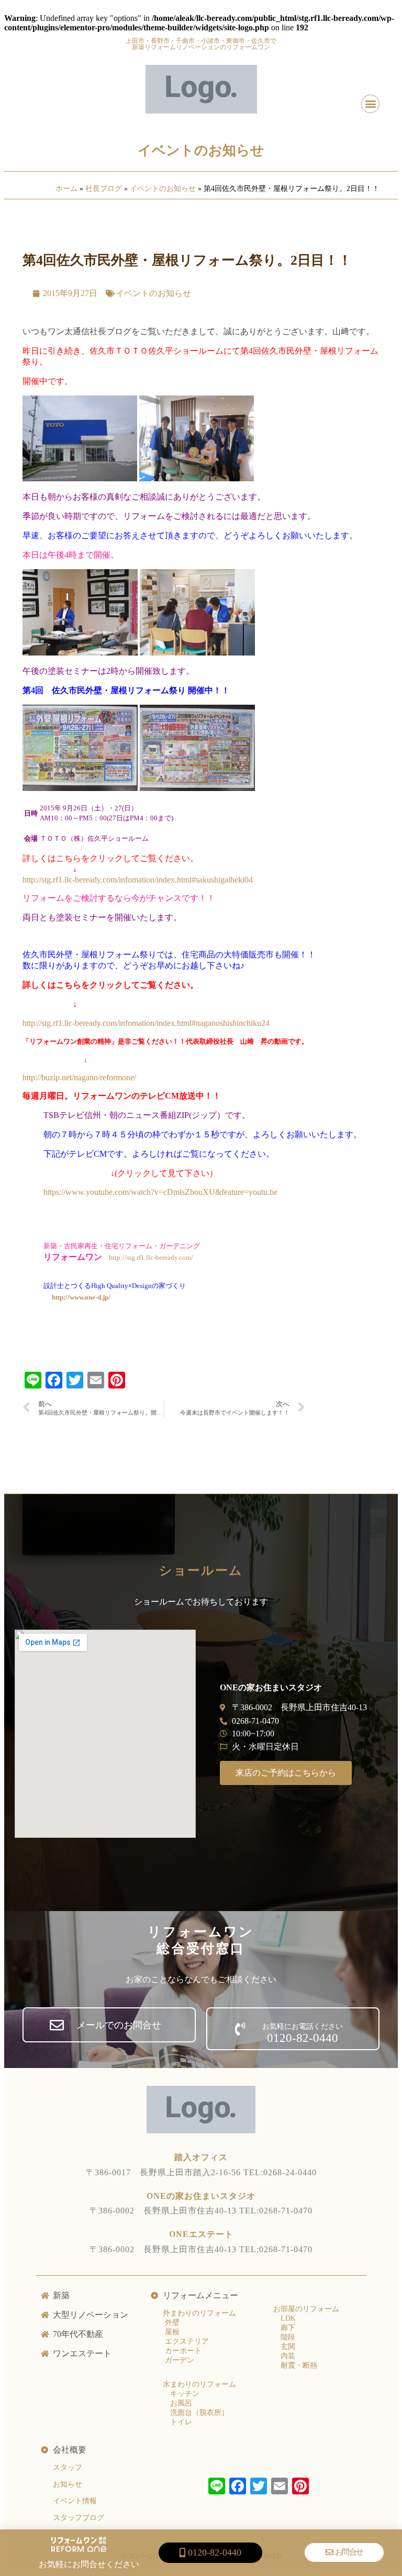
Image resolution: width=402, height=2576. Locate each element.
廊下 (288, 2328)
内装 (288, 2356)
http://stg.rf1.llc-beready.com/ (151, 1257)
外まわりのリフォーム (199, 2313)
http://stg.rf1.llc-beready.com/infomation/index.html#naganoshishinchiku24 (146, 1023)
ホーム (66, 189)
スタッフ (68, 2467)
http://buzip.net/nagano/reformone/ (79, 1077)
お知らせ (68, 2484)
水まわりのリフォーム (199, 2384)
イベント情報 (75, 2501)
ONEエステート (201, 2234)
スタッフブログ (79, 2518)
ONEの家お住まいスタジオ (201, 2196)
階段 (288, 2337)
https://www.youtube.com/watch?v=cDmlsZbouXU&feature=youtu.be (160, 1192)
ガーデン (178, 2360)
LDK (288, 2318)
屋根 (171, 2332)
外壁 (171, 2323)
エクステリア (186, 2341)
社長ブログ (104, 189)
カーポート (182, 2351)
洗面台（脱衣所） (199, 2413)
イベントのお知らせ (201, 150)
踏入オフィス (201, 2157)
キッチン (185, 2394)
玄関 (288, 2347)
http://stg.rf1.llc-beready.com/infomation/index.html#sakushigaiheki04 (138, 880)
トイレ (181, 2422)
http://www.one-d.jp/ (81, 1297)
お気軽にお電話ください (303, 2026)
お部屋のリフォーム (306, 2309)
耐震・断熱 (299, 2365)
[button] (370, 104)
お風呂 (181, 2403)
